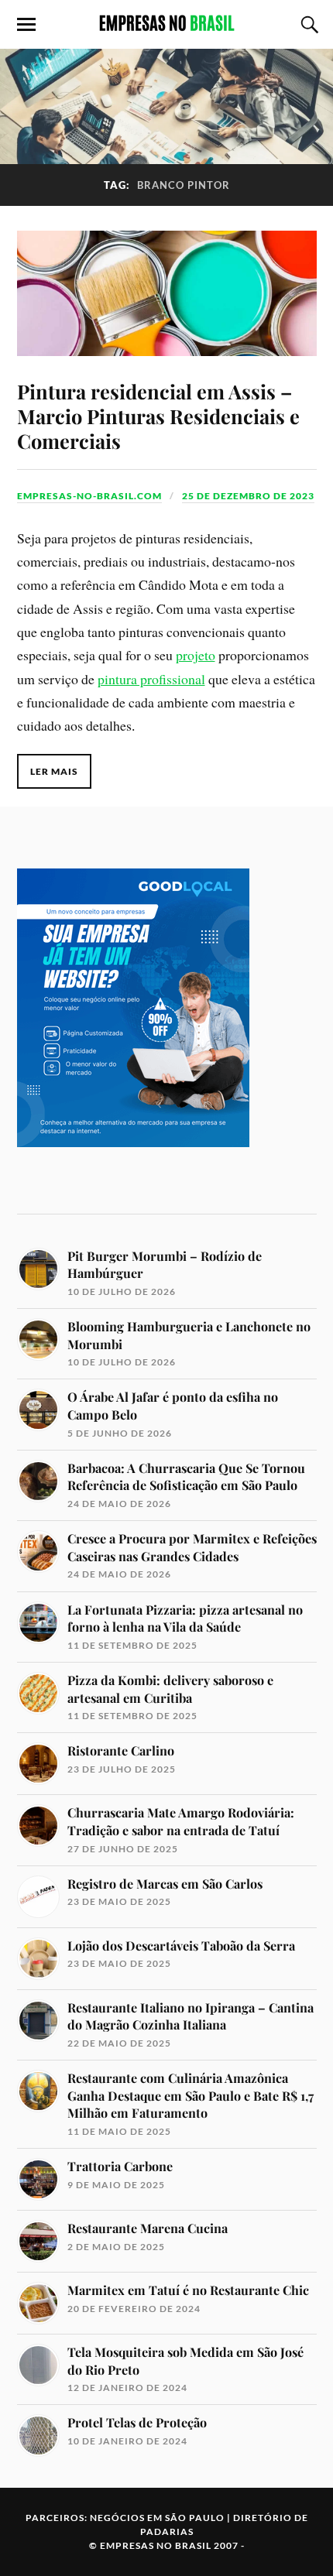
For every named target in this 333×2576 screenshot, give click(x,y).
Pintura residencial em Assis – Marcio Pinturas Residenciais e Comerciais (158, 416)
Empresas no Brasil (156, 2545)
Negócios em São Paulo (157, 2518)
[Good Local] (133, 1174)
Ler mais (54, 771)
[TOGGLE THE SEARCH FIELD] (307, 25)
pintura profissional (151, 679)
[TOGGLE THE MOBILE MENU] (26, 25)
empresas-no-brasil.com (89, 496)
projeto (196, 655)
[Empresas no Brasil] (166, 23)
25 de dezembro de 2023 (248, 496)
